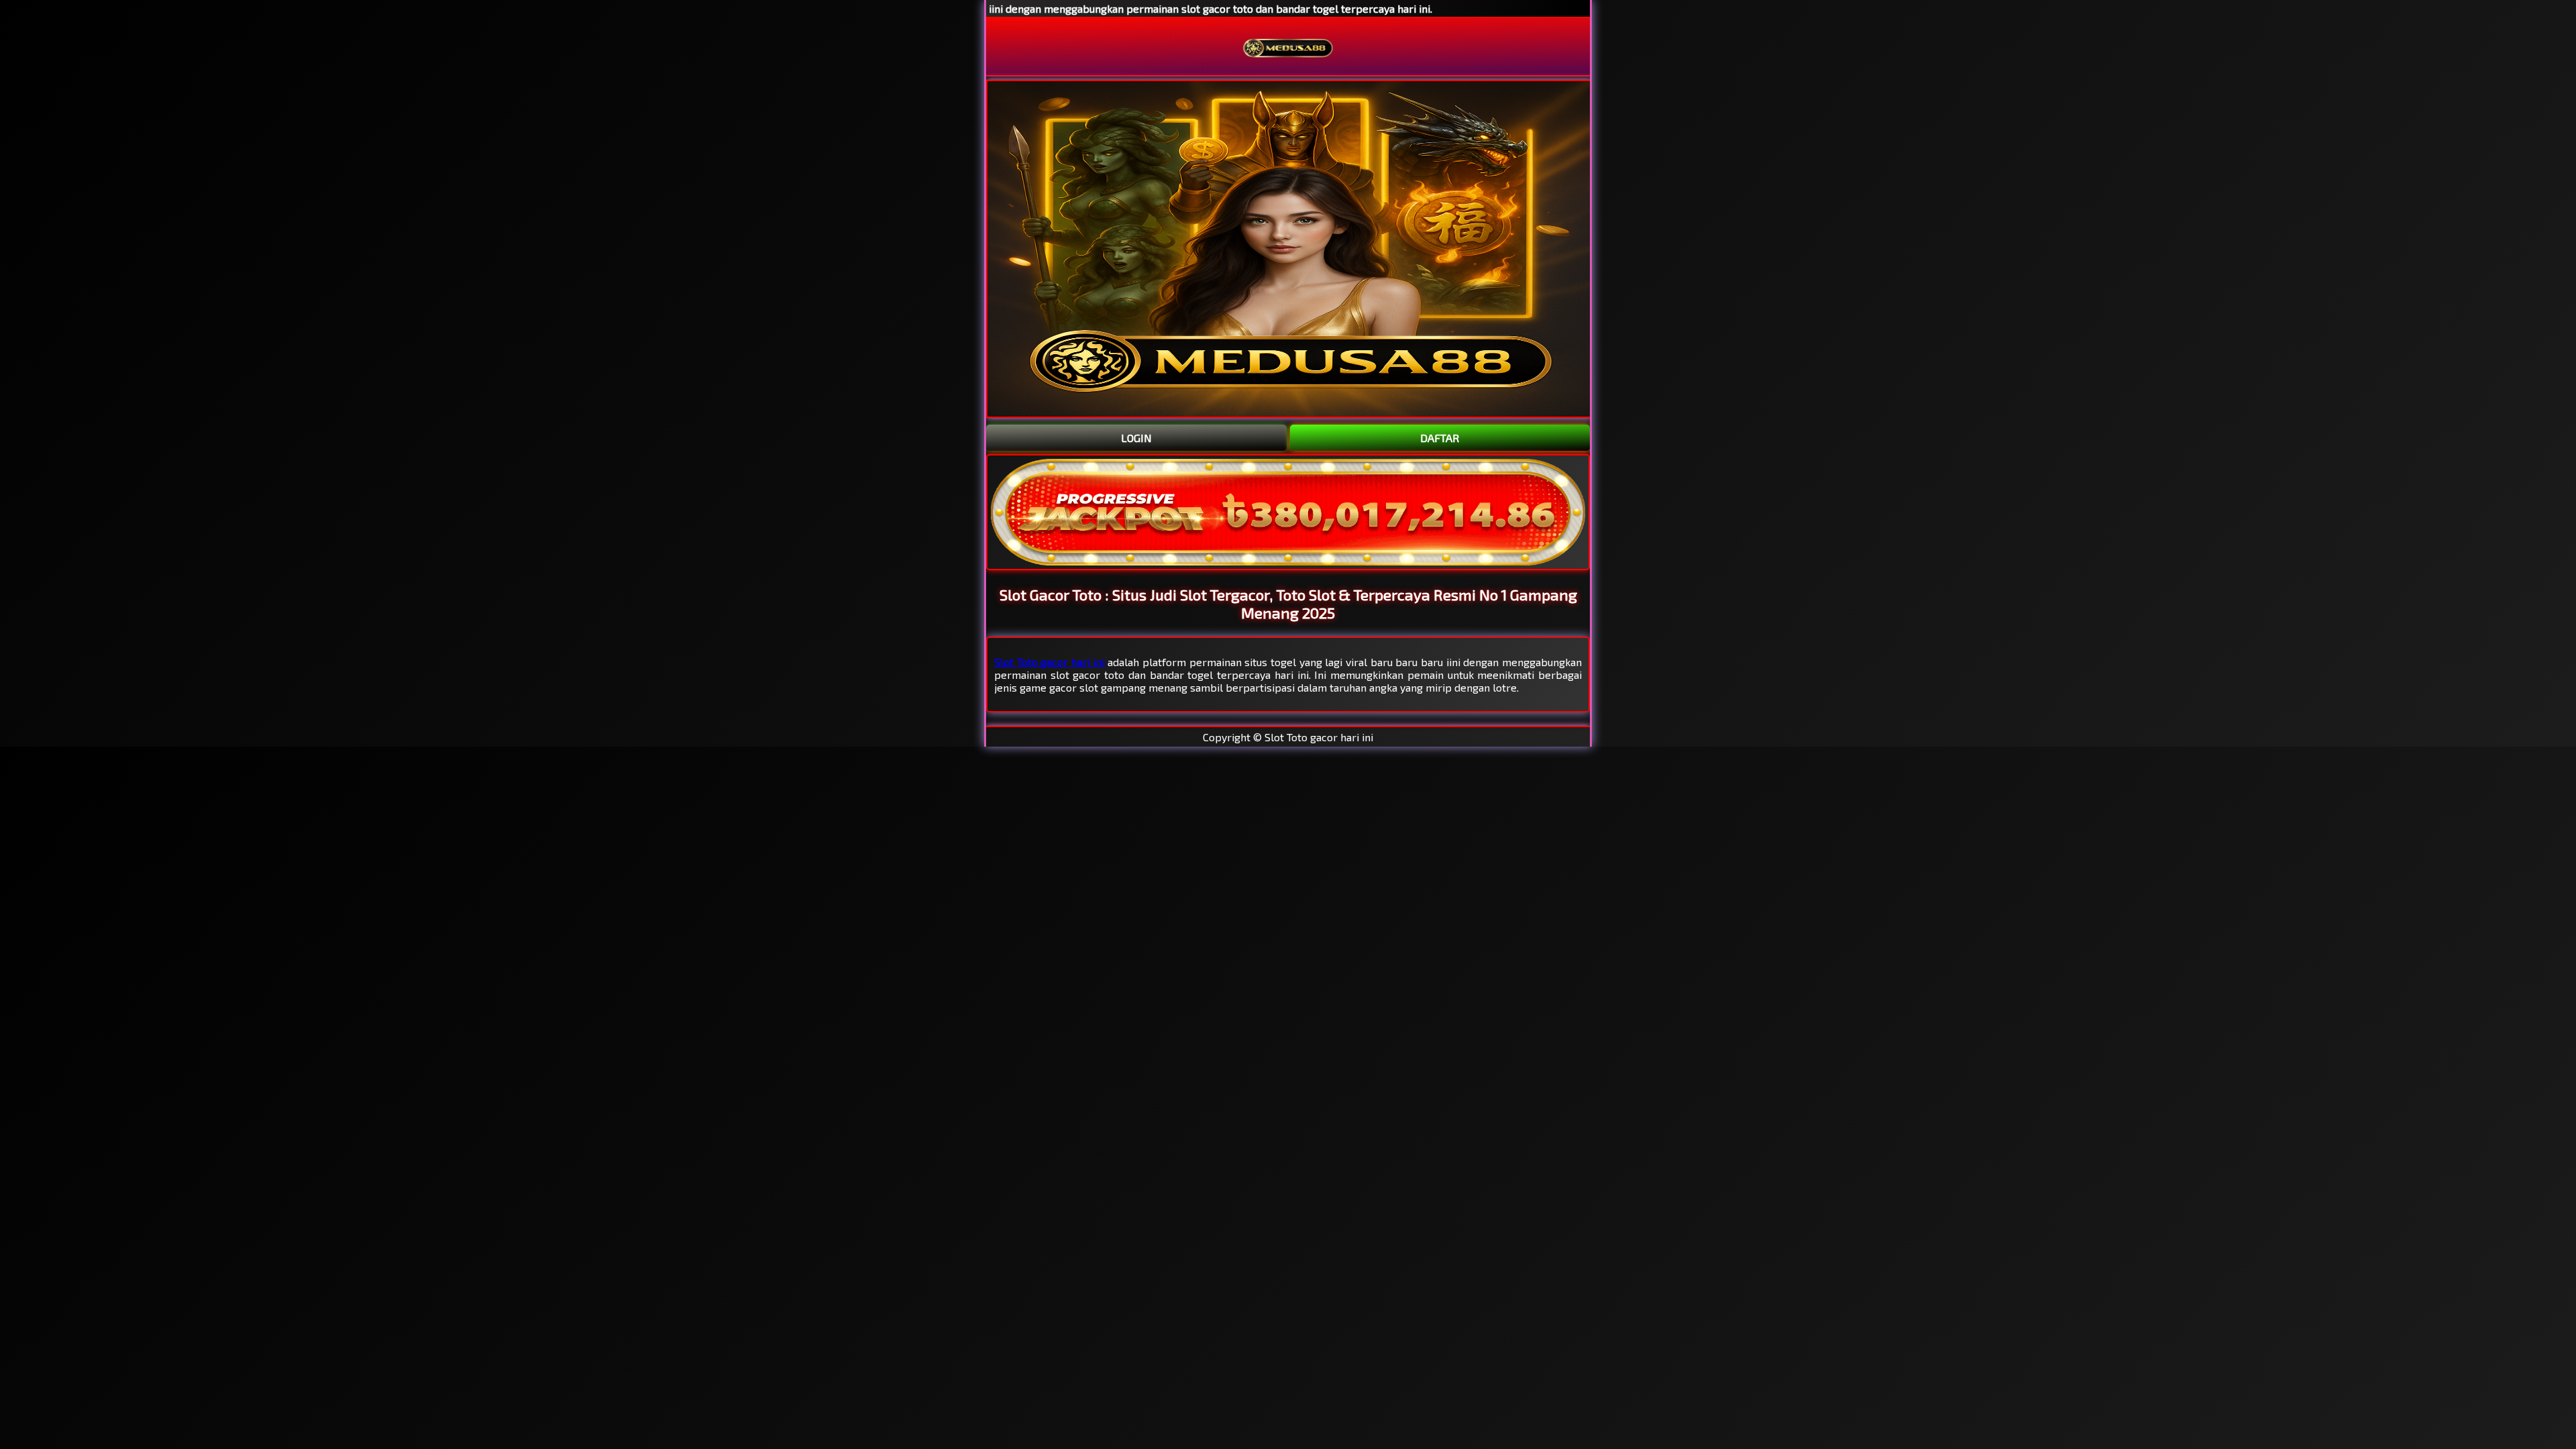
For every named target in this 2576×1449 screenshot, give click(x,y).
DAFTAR (1440, 438)
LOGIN (1136, 438)
